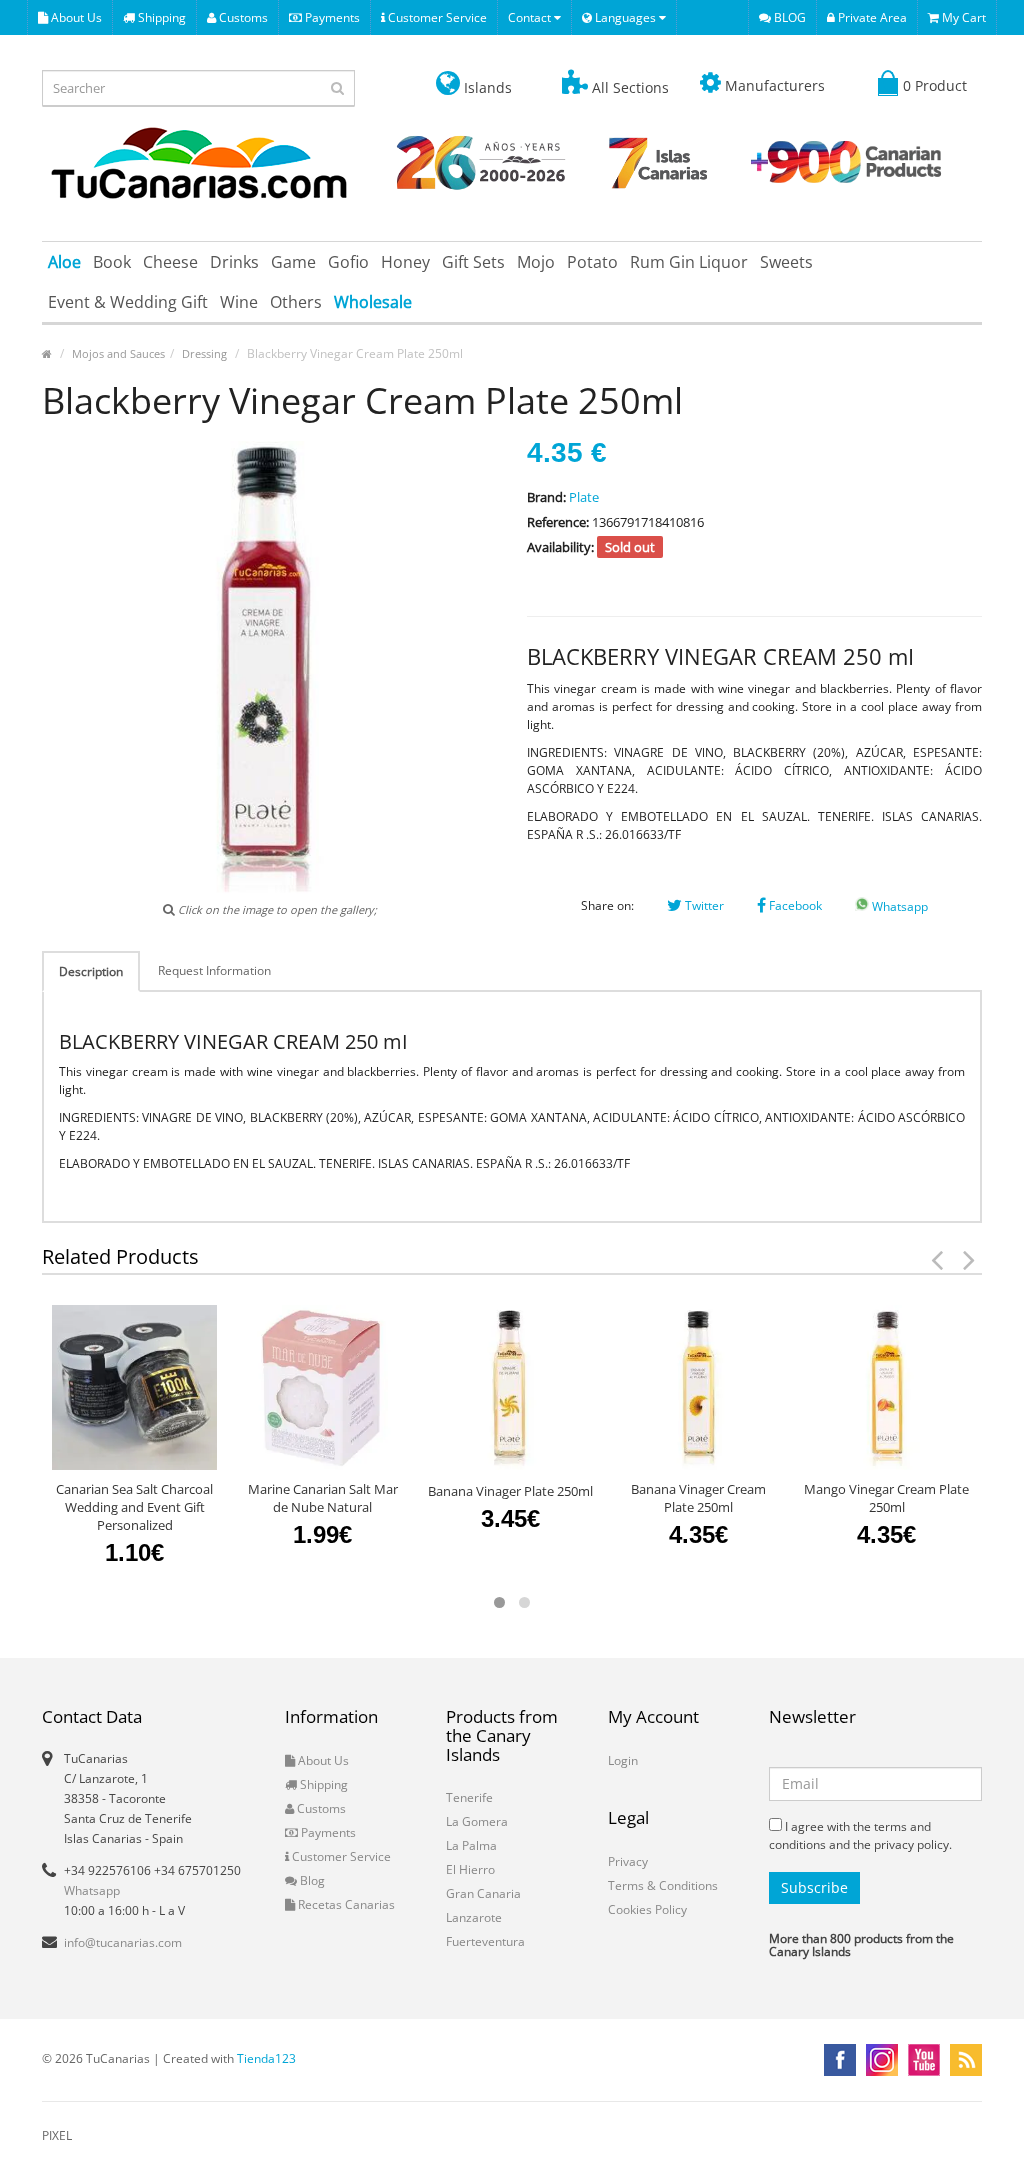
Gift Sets (473, 262)
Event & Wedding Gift (128, 302)
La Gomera (477, 1821)
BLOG (788, 17)
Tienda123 (266, 2058)
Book (112, 262)
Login (623, 1760)
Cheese (170, 262)
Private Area (871, 17)
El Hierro (470, 1869)
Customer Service (436, 17)
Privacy (628, 1861)
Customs (242, 17)
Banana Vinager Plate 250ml (510, 1491)
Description (91, 971)
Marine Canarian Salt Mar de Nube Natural (323, 1498)
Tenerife (469, 1797)
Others (296, 302)
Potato (592, 262)
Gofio (348, 262)
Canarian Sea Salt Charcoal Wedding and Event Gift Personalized (134, 1507)
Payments (331, 17)
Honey (405, 262)
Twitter (703, 905)
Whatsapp (898, 906)
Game (293, 262)
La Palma (471, 1845)
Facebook (794, 905)
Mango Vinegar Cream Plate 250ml (886, 1498)
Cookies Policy (647, 1909)
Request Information (214, 970)
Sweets (786, 262)
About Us (75, 17)
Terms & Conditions (663, 1885)
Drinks (234, 262)
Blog (311, 1880)
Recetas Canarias (345, 1904)
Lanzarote (474, 1917)
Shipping (160, 17)
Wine (239, 302)
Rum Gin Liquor (689, 262)
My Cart (962, 17)
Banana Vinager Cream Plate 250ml (698, 1498)
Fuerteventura (485, 1941)
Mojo (536, 262)
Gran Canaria (483, 1893)
